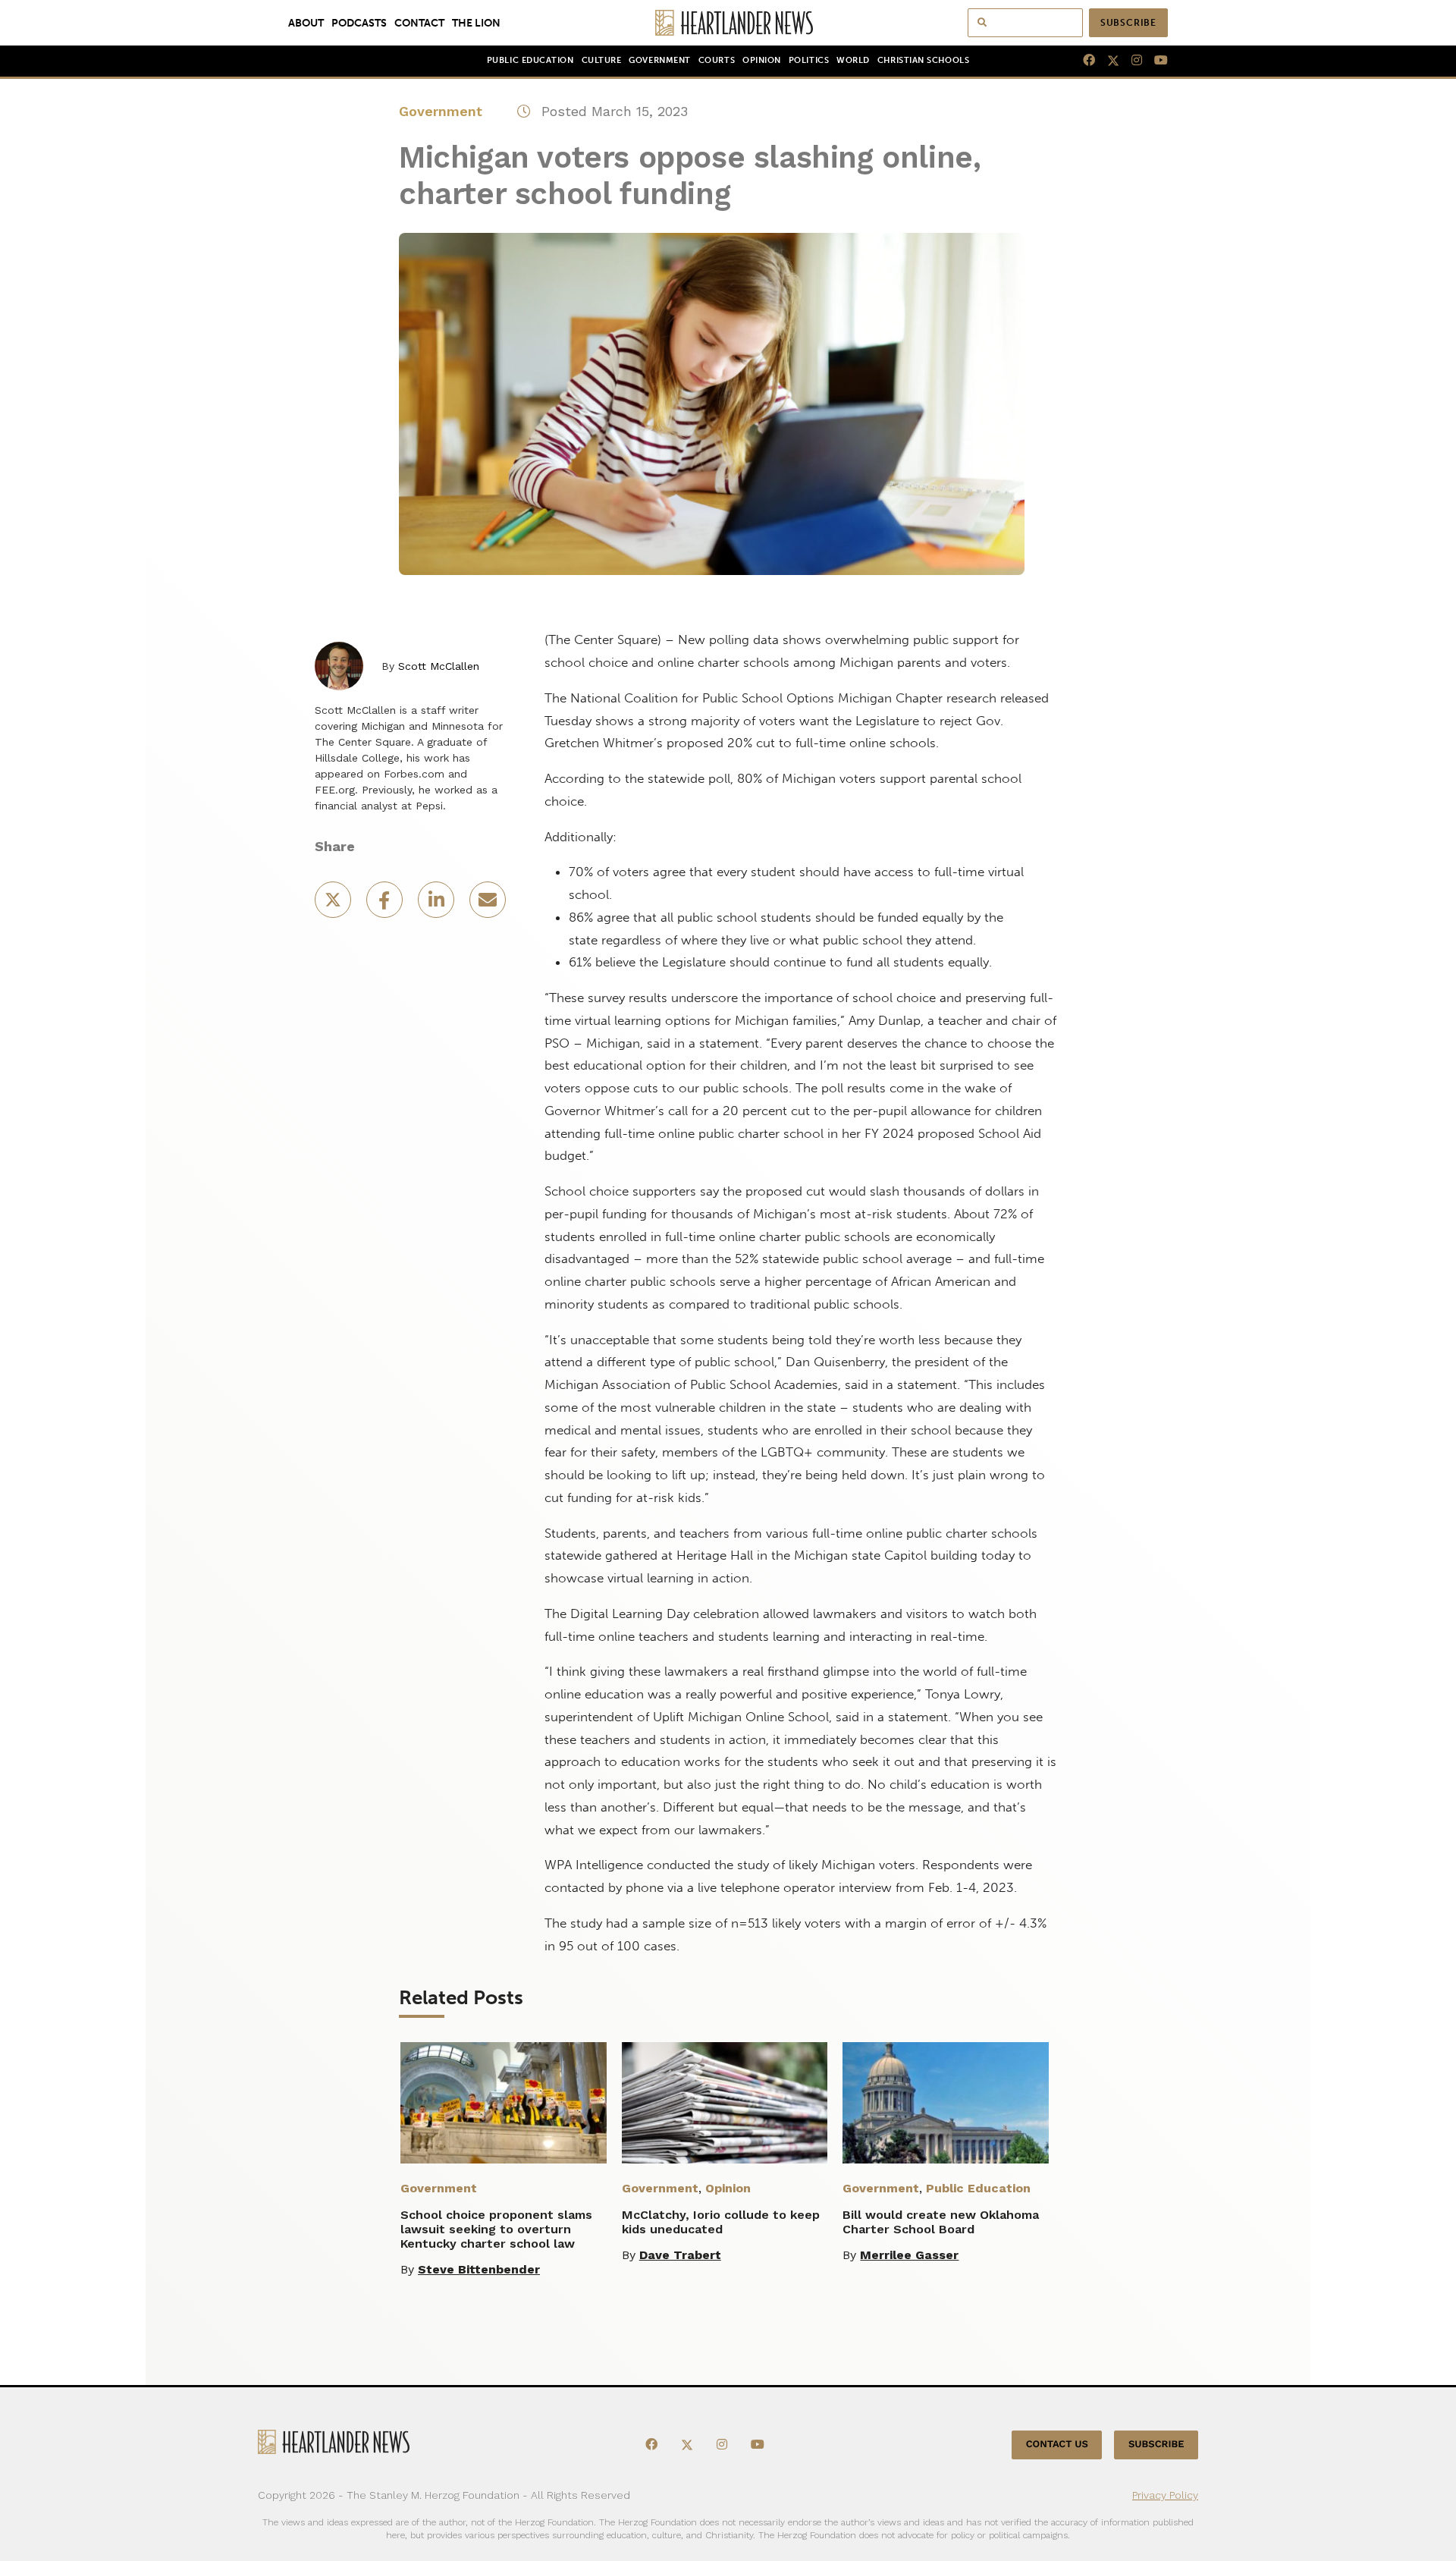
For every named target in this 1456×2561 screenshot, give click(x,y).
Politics (809, 60)
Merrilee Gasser (909, 2255)
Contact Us (1057, 2445)
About (306, 23)
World (853, 60)
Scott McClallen (439, 666)
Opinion (762, 60)
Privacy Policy (1165, 2495)
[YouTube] (1155, 61)
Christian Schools (923, 60)
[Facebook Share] (386, 905)
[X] (1107, 61)
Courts (717, 60)
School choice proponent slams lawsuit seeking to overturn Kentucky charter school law (496, 2229)
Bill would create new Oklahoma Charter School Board (941, 2222)
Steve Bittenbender (479, 2269)
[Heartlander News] (728, 23)
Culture (602, 60)
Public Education (530, 60)
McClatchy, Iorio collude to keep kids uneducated (721, 2222)
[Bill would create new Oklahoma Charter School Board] (946, 2103)
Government (659, 60)
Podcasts (359, 23)
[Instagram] (1131, 61)
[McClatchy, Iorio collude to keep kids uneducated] (725, 2103)
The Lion (476, 23)
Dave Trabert (680, 2255)
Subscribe (1128, 23)
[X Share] (334, 905)
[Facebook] (1083, 61)
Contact (419, 23)
